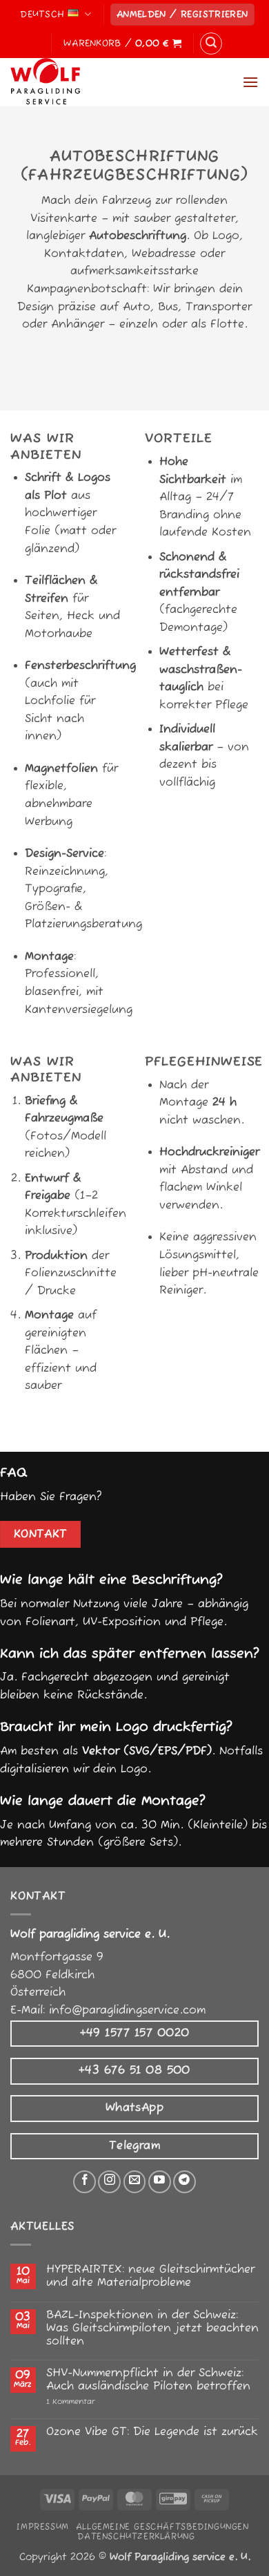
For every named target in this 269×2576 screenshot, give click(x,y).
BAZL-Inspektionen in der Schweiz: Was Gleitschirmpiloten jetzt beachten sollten (152, 2329)
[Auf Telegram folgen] (185, 2182)
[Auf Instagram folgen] (109, 2182)
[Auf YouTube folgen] (160, 2182)
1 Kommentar (100, 2402)
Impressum (43, 2527)
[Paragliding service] (80, 82)
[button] (182, 15)
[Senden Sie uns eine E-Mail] (135, 2182)
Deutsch (42, 15)
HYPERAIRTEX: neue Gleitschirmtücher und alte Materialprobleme (150, 2277)
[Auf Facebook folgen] (84, 2182)
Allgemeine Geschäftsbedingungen (162, 2527)
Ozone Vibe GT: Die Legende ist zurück (152, 2433)
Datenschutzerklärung (136, 2537)
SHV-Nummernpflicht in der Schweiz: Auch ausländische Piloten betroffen (148, 2380)
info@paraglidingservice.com (127, 2011)
